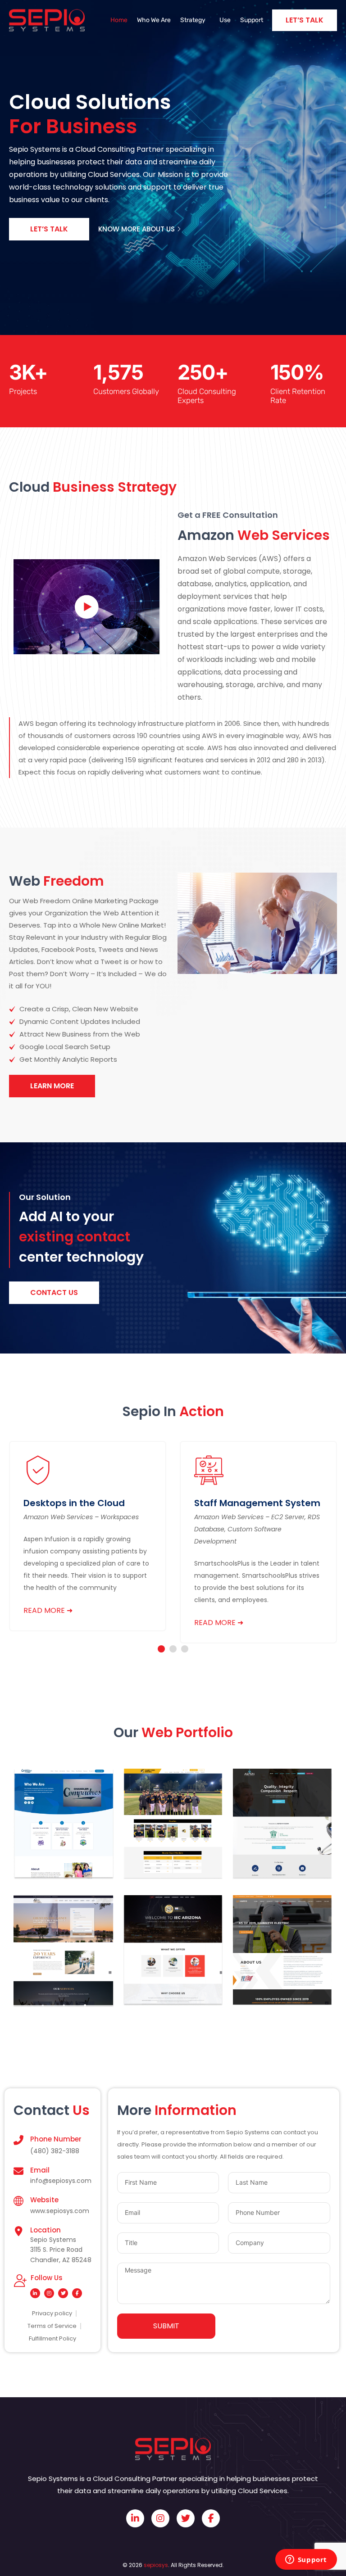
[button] (161, 1649)
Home (119, 20)
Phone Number (56, 2139)
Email (40, 2170)
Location (46, 2230)
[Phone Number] (18, 2140)
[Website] (18, 2201)
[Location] (18, 2231)
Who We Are (154, 20)
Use (225, 20)
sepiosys (156, 2565)
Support (252, 20)
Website (44, 2200)
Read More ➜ (48, 1610)
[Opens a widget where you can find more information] (306, 2560)
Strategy (193, 20)
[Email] (18, 2171)
